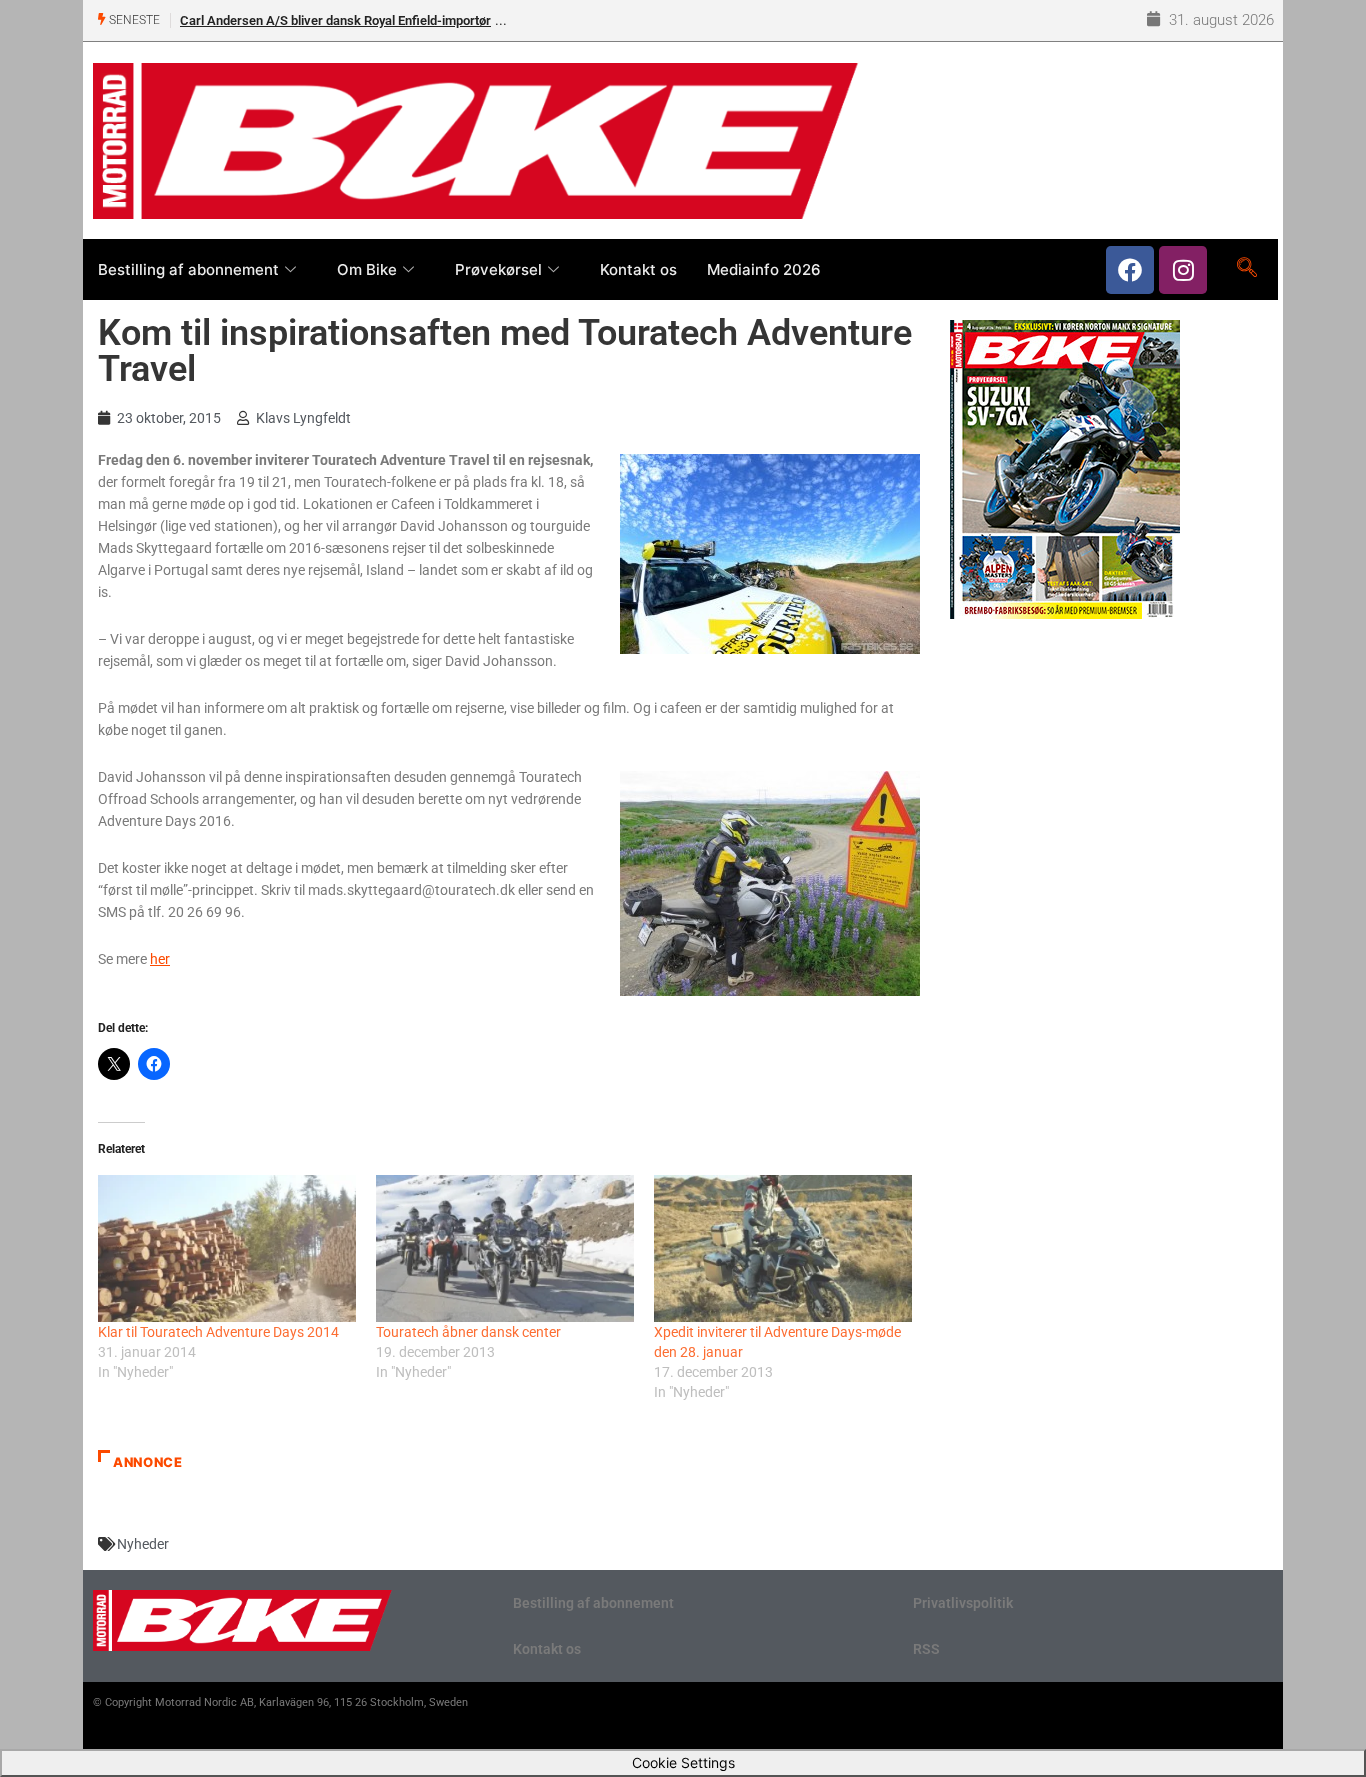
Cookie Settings (683, 1762)
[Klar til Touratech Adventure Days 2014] (227, 1248)
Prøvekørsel (498, 269)
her (160, 959)
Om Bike (367, 269)
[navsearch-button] (1246, 269)
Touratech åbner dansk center (468, 1332)
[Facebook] (1130, 270)
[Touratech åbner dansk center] (505, 1248)
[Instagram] (1183, 270)
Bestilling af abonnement (188, 269)
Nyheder (143, 1544)
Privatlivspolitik (963, 1603)
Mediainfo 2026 (764, 269)
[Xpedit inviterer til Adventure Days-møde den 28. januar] (783, 1248)
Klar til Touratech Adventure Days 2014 (218, 1332)
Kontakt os (638, 269)
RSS (926, 1649)
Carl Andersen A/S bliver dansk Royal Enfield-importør (335, 20)
